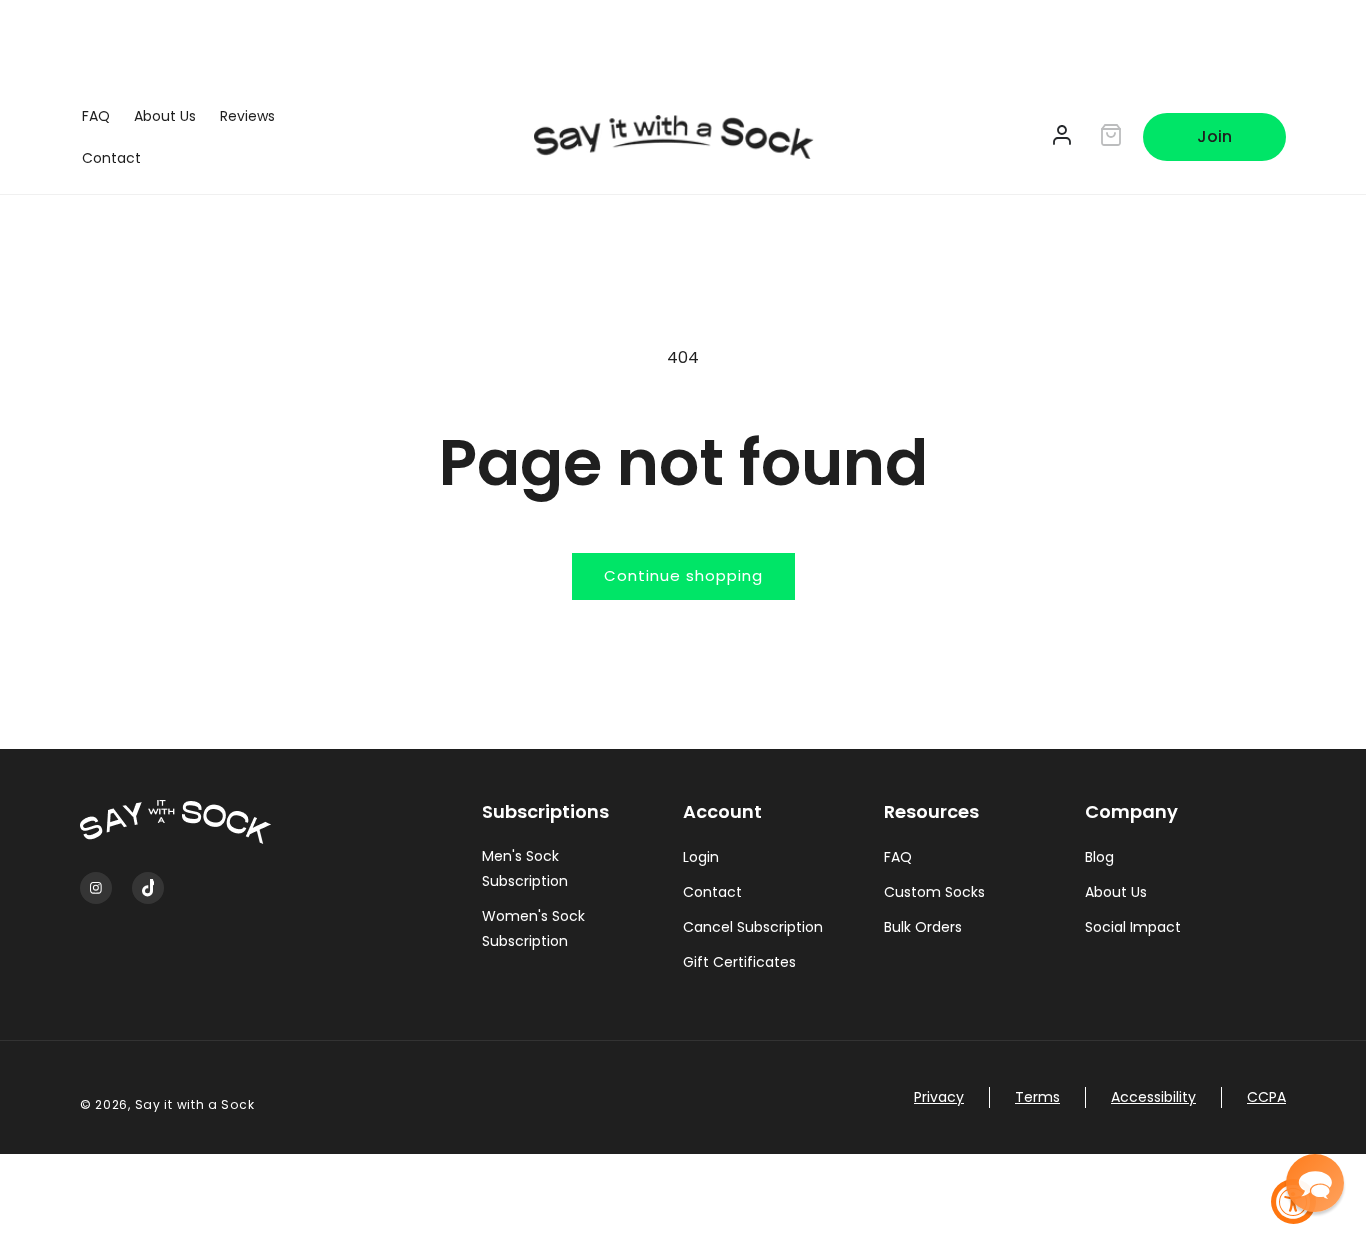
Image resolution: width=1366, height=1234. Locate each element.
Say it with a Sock (195, 1104)
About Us (1116, 892)
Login (701, 857)
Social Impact (1133, 927)
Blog (1099, 857)
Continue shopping (683, 575)
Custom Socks (934, 892)
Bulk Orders (923, 927)
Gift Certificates (739, 962)
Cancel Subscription (753, 927)
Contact (712, 892)
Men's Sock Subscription (525, 868)
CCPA (1266, 1097)
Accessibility (1153, 1097)
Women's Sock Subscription (533, 928)
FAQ (898, 857)
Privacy (939, 1097)
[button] (1315, 1183)
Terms (1037, 1097)
